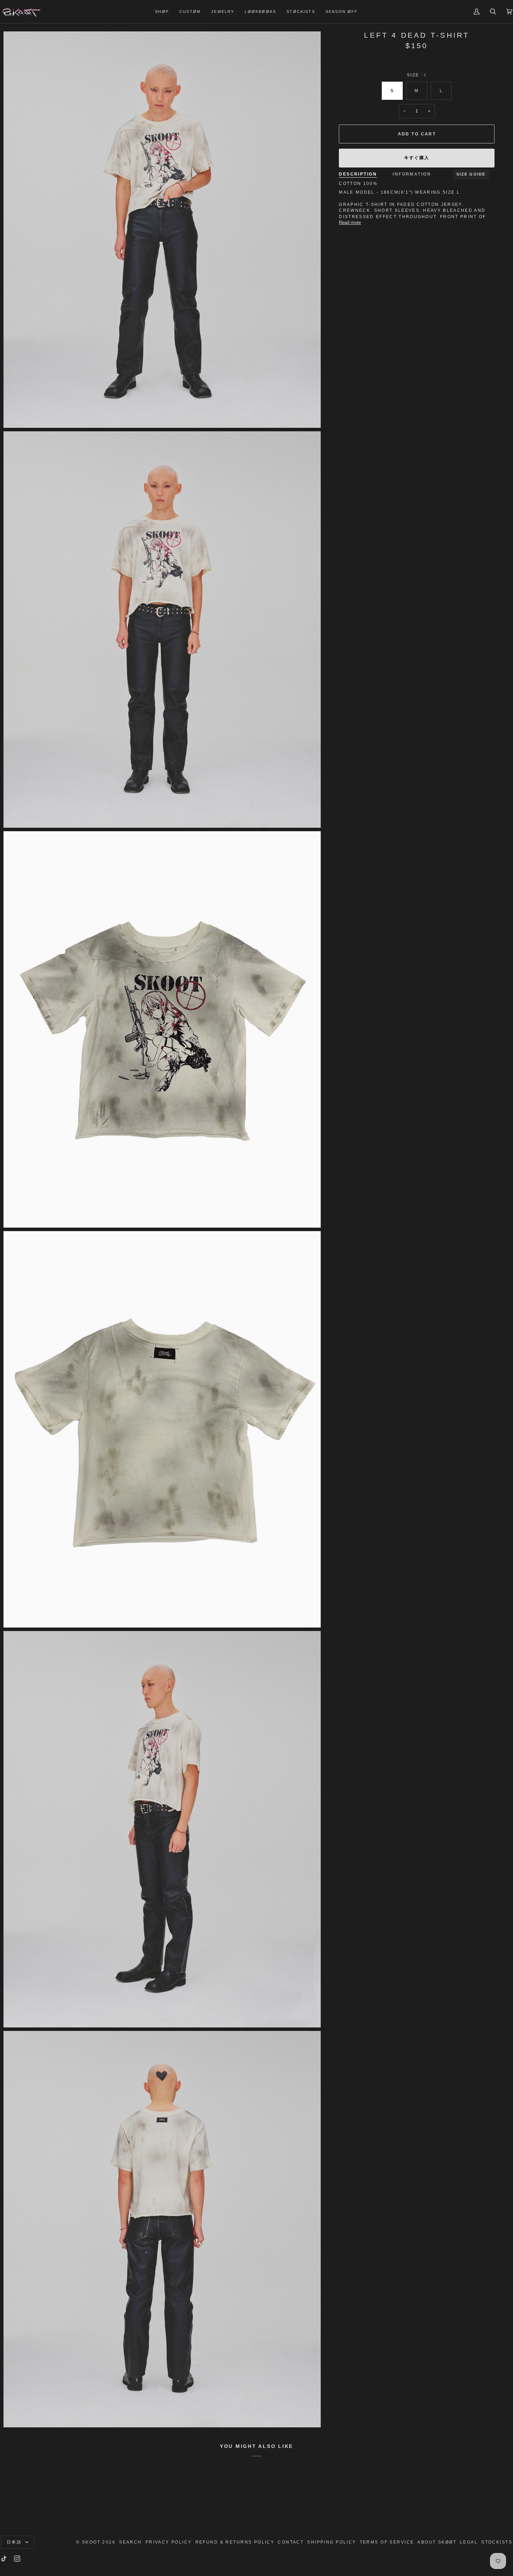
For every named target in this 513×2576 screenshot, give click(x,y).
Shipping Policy (332, 2542)
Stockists (497, 2542)
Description (358, 174)
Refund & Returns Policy (235, 2542)
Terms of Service (387, 2542)
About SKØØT (437, 2542)
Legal (469, 2542)
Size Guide (471, 174)
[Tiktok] (4, 2559)
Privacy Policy (169, 2542)
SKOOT (91, 2542)
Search (131, 2542)
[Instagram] (17, 2559)
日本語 (15, 2542)
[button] (162, 12)
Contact (291, 2542)
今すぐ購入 (417, 158)
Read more (350, 222)
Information (412, 174)
